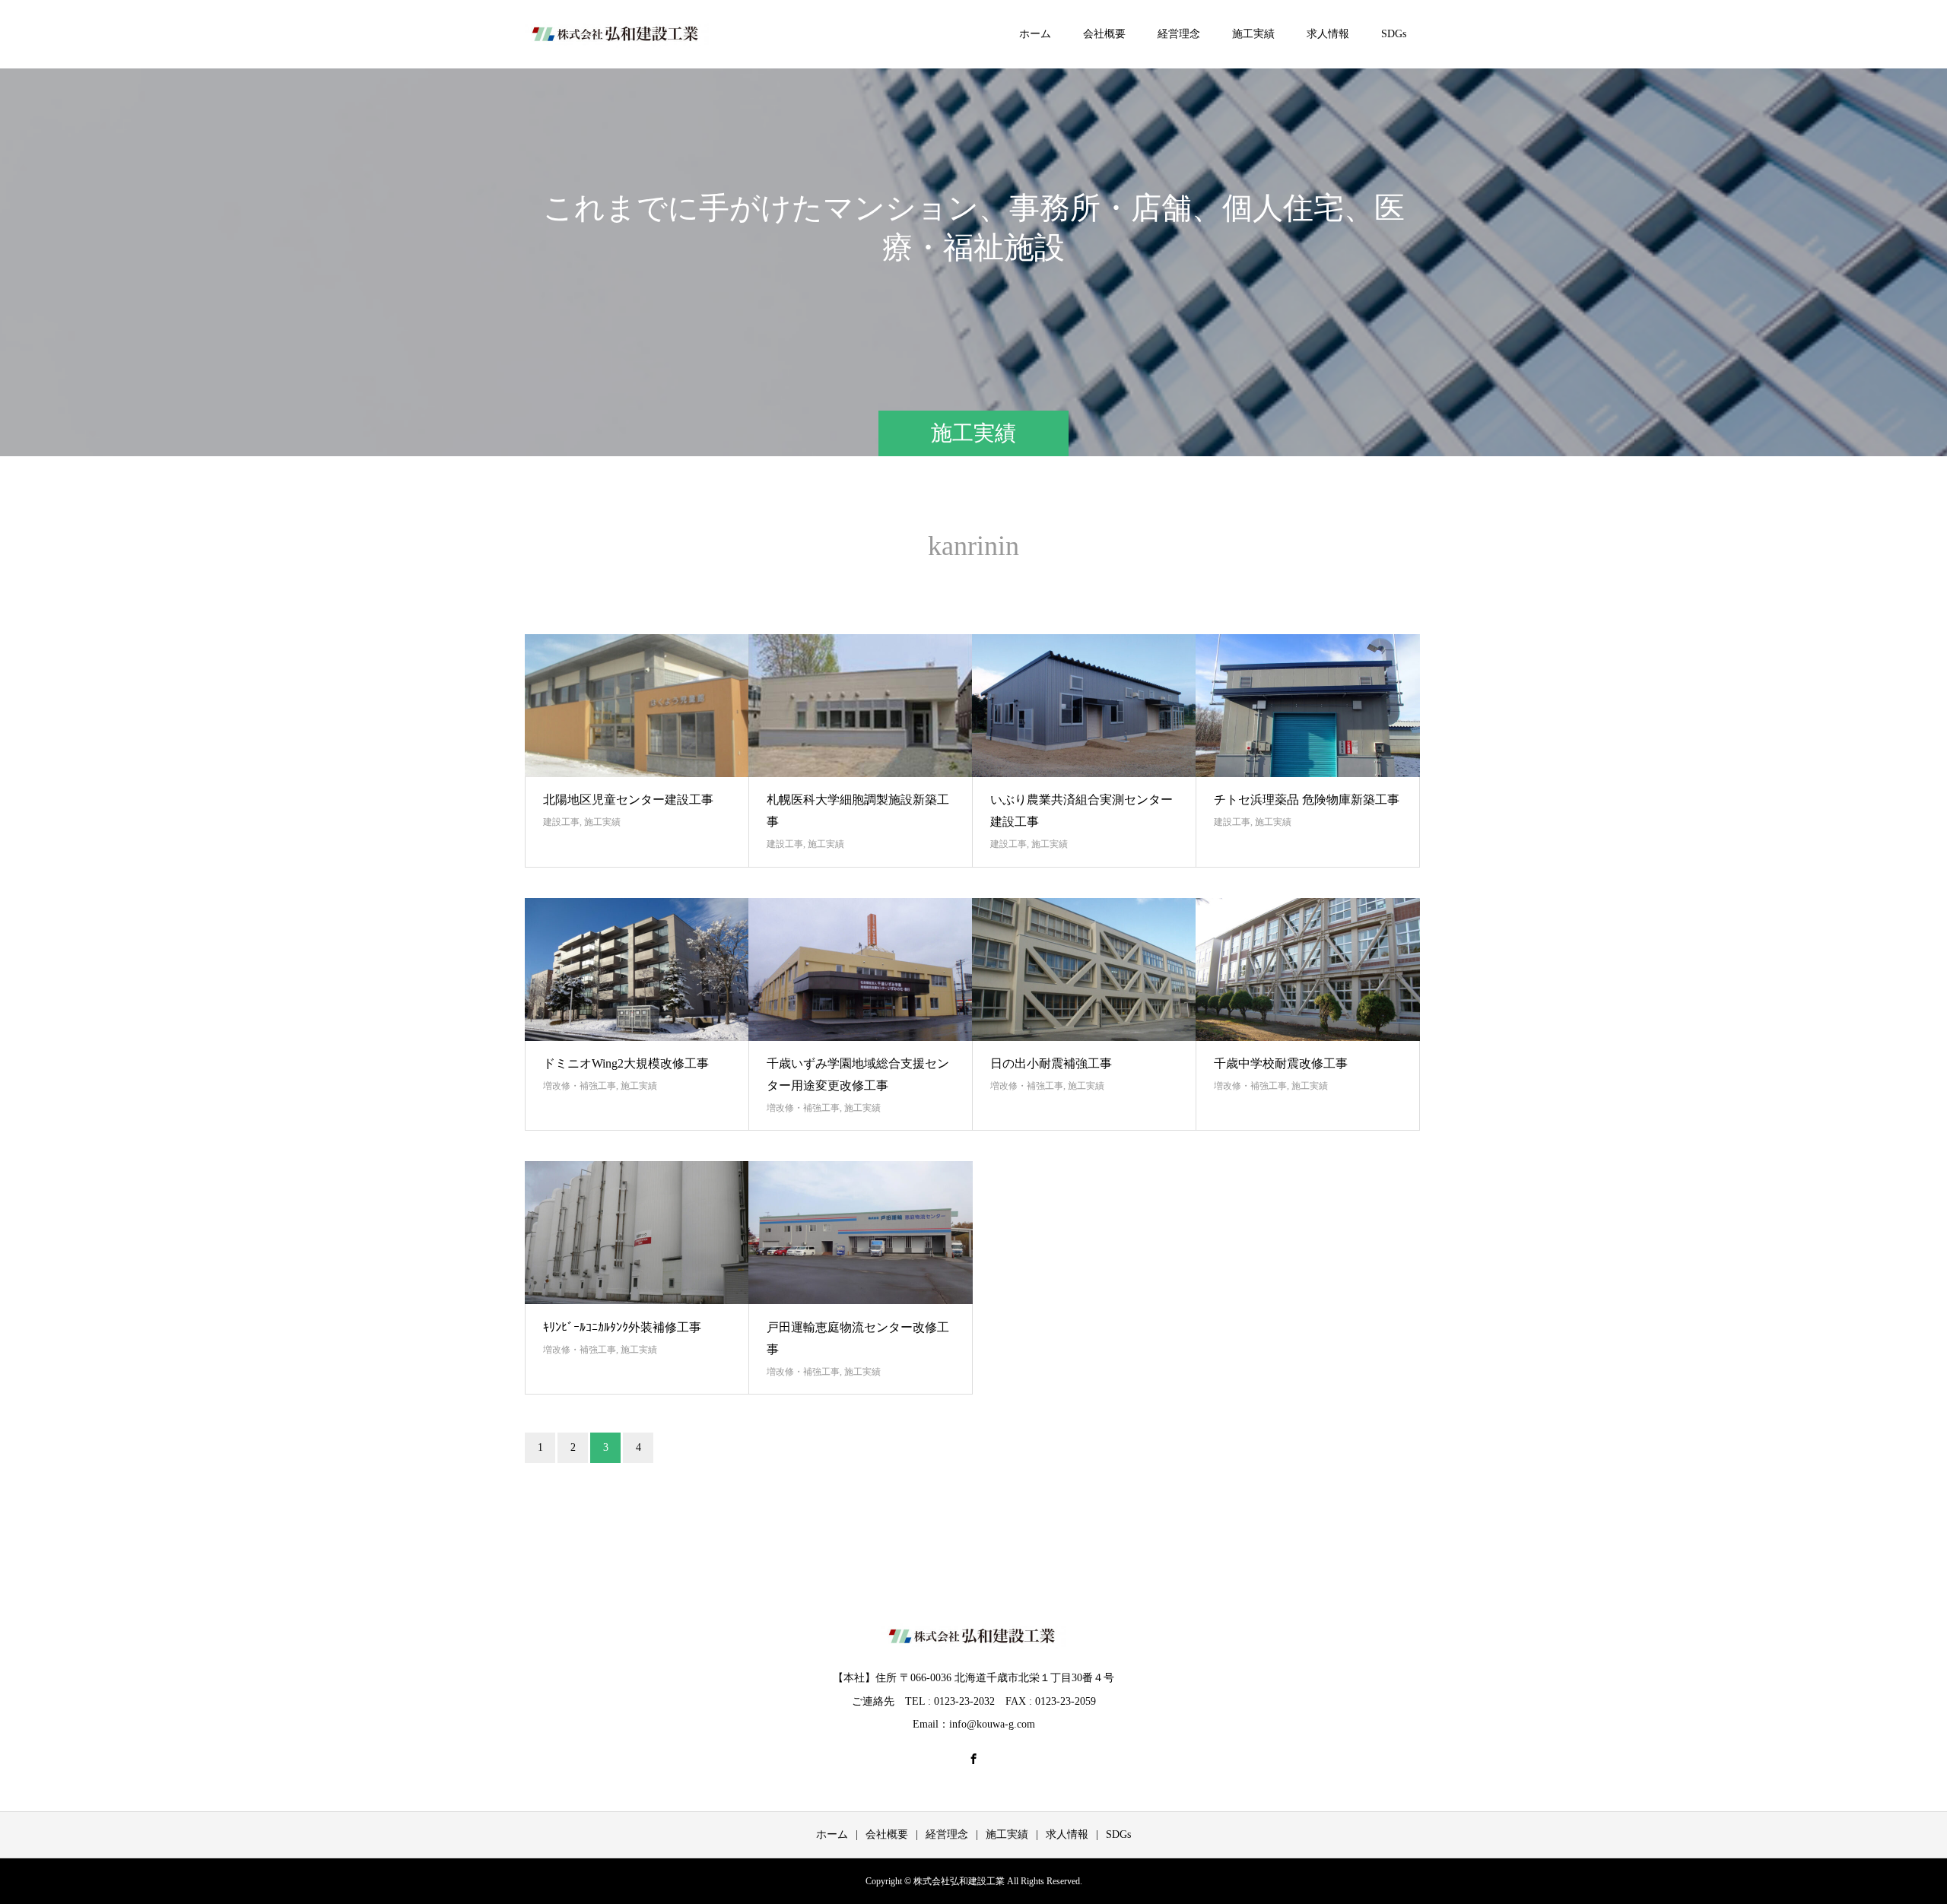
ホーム (1035, 34)
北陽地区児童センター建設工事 (628, 800)
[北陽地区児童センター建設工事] (637, 706)
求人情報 (1328, 34)
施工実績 (1253, 34)
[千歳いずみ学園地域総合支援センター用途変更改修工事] (861, 969)
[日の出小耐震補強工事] (1084, 969)
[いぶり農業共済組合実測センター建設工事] (1084, 706)
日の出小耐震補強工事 (1051, 1063)
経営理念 (1179, 34)
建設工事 (561, 822)
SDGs (1394, 34)
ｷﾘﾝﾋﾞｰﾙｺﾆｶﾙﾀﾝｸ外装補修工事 (622, 1327)
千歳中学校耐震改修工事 (1281, 1063)
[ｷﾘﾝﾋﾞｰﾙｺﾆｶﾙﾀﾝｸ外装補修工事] (637, 1233)
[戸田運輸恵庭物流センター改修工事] (861, 1233)
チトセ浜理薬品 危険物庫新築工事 (1307, 800)
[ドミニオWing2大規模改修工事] (637, 969)
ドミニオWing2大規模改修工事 (626, 1063)
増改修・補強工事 (580, 1086)
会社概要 (1104, 34)
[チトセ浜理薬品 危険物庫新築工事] (1308, 706)
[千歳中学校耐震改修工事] (1308, 969)
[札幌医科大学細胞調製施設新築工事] (861, 706)
